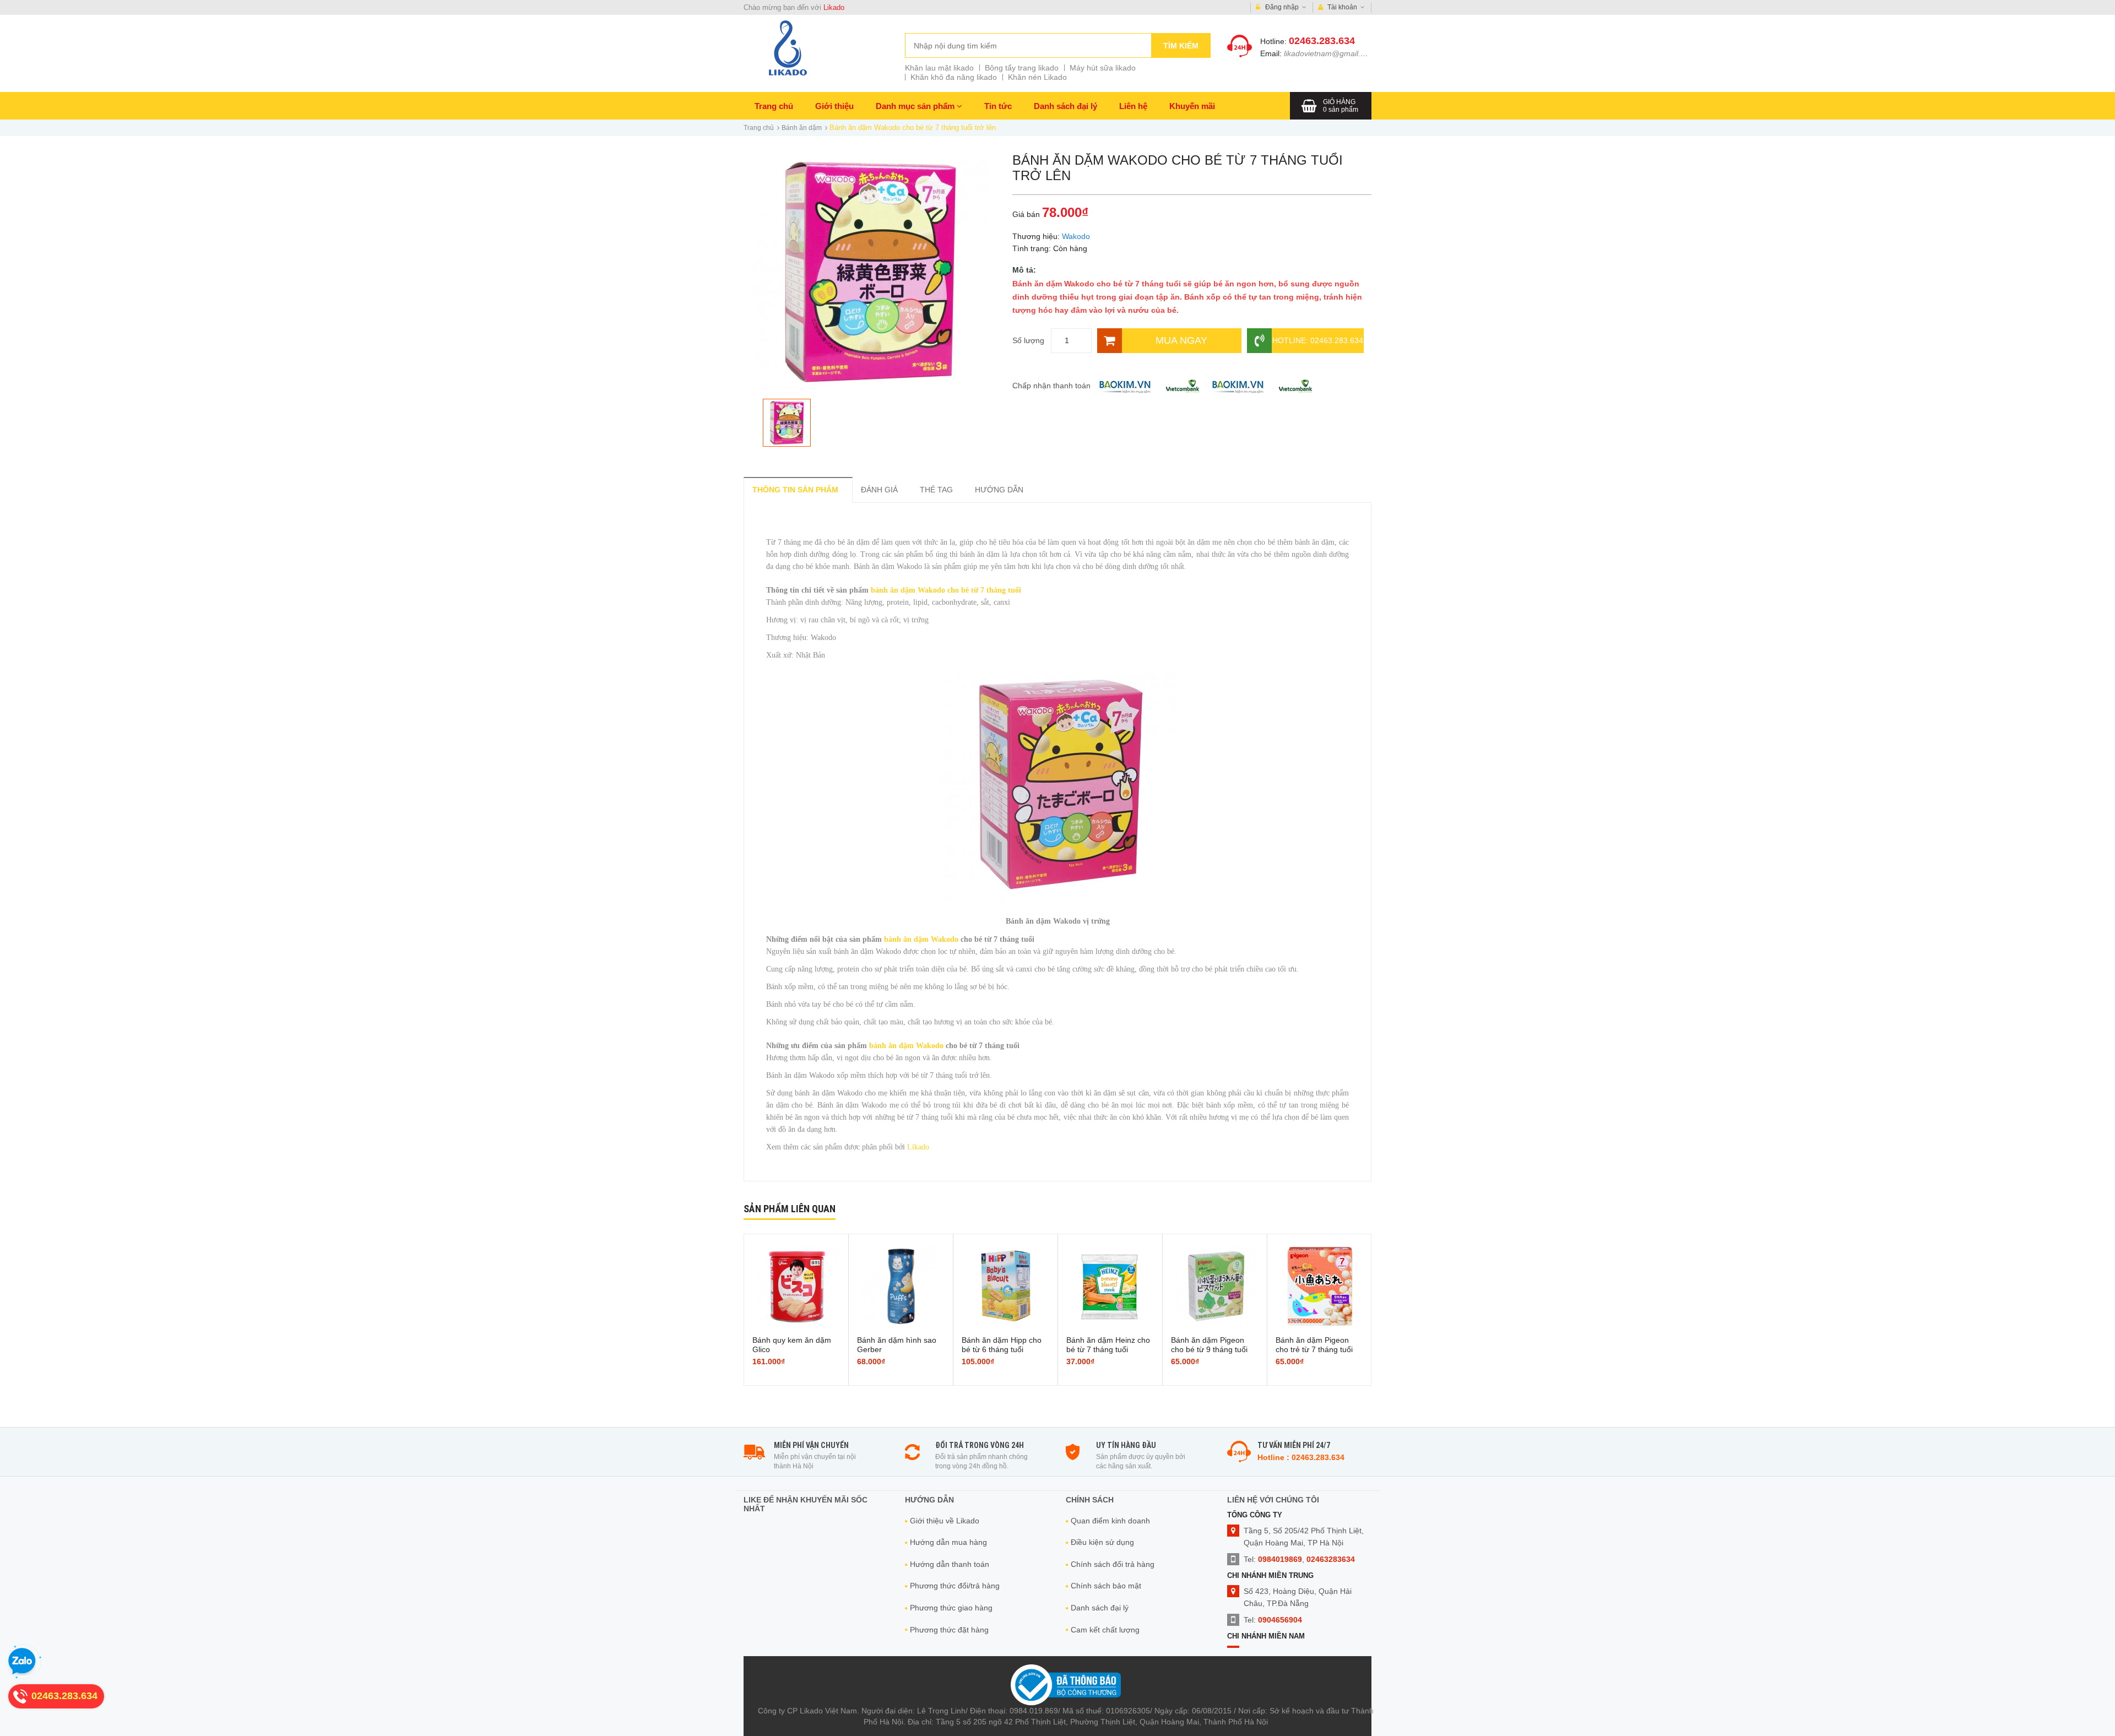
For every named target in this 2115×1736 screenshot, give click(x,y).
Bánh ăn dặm (802, 128)
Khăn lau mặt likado (939, 68)
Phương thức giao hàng (951, 1608)
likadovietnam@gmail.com (1330, 53)
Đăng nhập (1282, 7)
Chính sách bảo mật (1106, 1586)
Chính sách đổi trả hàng (1113, 1564)
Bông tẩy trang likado (1022, 68)
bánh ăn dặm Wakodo (921, 939)
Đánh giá (879, 490)
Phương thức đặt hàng (949, 1630)
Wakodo (1076, 236)
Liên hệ (1133, 106)
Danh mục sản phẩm (916, 106)
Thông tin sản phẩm (795, 490)
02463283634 (1331, 1559)
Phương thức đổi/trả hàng (955, 1586)
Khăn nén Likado (1037, 77)
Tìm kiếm (1181, 46)
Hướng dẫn (999, 490)
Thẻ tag (936, 490)
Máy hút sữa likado (1103, 68)
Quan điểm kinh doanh (1110, 1521)
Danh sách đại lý (1065, 106)
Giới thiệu (834, 106)
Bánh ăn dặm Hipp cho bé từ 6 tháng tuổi (1002, 1345)
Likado (834, 7)
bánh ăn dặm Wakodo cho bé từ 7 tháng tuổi (946, 590)
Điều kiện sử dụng (1102, 1542)
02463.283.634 (1322, 41)
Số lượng (1028, 340)
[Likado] (788, 48)
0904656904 (1280, 1620)
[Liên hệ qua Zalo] (22, 1662)
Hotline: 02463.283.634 (1318, 340)
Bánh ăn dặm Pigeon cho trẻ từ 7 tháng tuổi (1314, 1345)
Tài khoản (1342, 7)
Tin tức (998, 106)
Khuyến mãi (1192, 106)
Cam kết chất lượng (1105, 1630)
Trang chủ (774, 106)
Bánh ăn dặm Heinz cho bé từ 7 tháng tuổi (1108, 1345)
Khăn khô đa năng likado (954, 77)
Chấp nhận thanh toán (1051, 386)
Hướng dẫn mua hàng (948, 1542)
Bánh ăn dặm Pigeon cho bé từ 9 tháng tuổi (1209, 1345)
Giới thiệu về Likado (945, 1521)
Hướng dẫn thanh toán (950, 1564)
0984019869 (1280, 1559)
